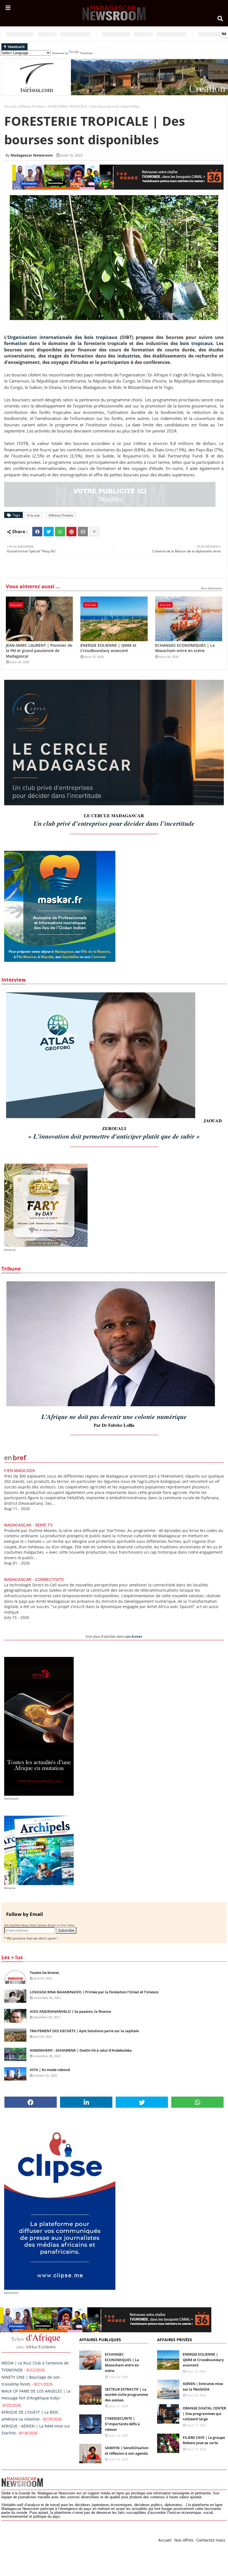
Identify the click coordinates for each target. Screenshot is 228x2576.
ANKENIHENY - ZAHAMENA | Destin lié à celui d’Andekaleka (81, 2050)
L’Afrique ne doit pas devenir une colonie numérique (114, 1417)
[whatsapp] (197, 2102)
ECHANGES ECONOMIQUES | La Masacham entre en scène (185, 648)
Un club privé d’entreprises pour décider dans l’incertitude (114, 823)
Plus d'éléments (212, 588)
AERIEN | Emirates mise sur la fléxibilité (203, 2386)
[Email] (83, 532)
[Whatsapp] (60, 532)
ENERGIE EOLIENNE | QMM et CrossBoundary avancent (108, 648)
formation (16, 343)
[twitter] (142, 2102)
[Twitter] (49, 532)
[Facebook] (37, 532)
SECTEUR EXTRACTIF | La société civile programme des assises (126, 2395)
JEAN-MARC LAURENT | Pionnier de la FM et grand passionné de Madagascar (39, 651)
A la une (34, 515)
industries (129, 356)
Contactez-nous (211, 2540)
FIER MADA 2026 (20, 1471)
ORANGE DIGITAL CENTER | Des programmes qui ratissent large (204, 2413)
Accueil (10, 106)
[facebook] (31, 2102)
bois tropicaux (196, 343)
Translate (86, 53)
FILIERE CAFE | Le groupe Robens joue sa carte (204, 2440)
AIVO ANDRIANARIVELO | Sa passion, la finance (70, 2011)
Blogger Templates (41, 2539)
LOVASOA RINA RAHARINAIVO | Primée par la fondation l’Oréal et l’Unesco (94, 1992)
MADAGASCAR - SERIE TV (28, 1525)
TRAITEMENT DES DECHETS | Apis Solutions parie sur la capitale (84, 2031)
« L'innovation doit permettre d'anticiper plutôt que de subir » (114, 1136)
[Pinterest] (71, 532)
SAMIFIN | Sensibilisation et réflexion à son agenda (127, 2451)
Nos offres (184, 2540)
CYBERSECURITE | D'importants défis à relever (122, 2424)
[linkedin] (86, 2102)
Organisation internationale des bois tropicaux (62, 337)
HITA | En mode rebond (50, 2070)
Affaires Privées (31, 106)
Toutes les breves (44, 1973)
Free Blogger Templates (113, 2539)
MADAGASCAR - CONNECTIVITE (34, 1579)
